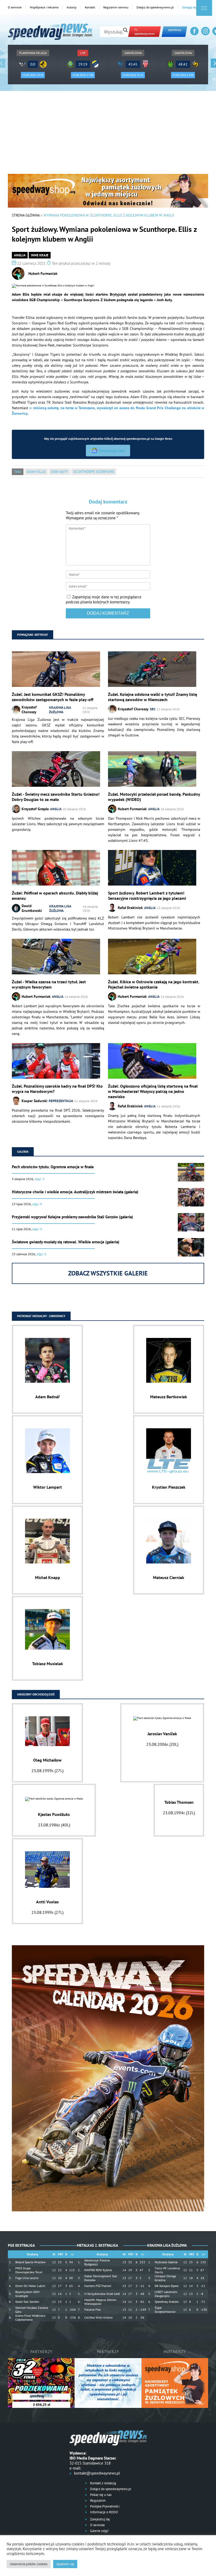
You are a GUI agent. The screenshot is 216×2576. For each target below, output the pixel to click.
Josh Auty (59, 472)
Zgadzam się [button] (65, 2564)
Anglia (20, 255)
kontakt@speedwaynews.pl (97, 2473)
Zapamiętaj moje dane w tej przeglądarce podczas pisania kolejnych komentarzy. (104, 599)
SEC (153, 709)
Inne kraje (40, 255)
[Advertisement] (108, 134)
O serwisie (15, 7)
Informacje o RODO (104, 2512)
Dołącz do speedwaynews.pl (155, 7)
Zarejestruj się (100, 2519)
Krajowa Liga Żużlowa (60, 710)
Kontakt (90, 7)
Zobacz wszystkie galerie (108, 1273)
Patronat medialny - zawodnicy (41, 1316)
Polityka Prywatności (104, 2506)
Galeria (23, 1152)
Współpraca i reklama (44, 7)
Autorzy (72, 7)
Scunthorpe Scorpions (94, 472)
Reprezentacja (61, 1101)
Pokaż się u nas (100, 2495)
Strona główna (26, 215)
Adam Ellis (36, 472)
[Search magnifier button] (125, 30)
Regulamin (97, 2501)
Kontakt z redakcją (103, 2483)
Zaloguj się (189, 7)
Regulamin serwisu (116, 7)
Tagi (18, 472)
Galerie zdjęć (99, 2531)
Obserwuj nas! (112, 451)
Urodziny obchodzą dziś (36, 1694)
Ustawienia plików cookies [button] (29, 2564)
